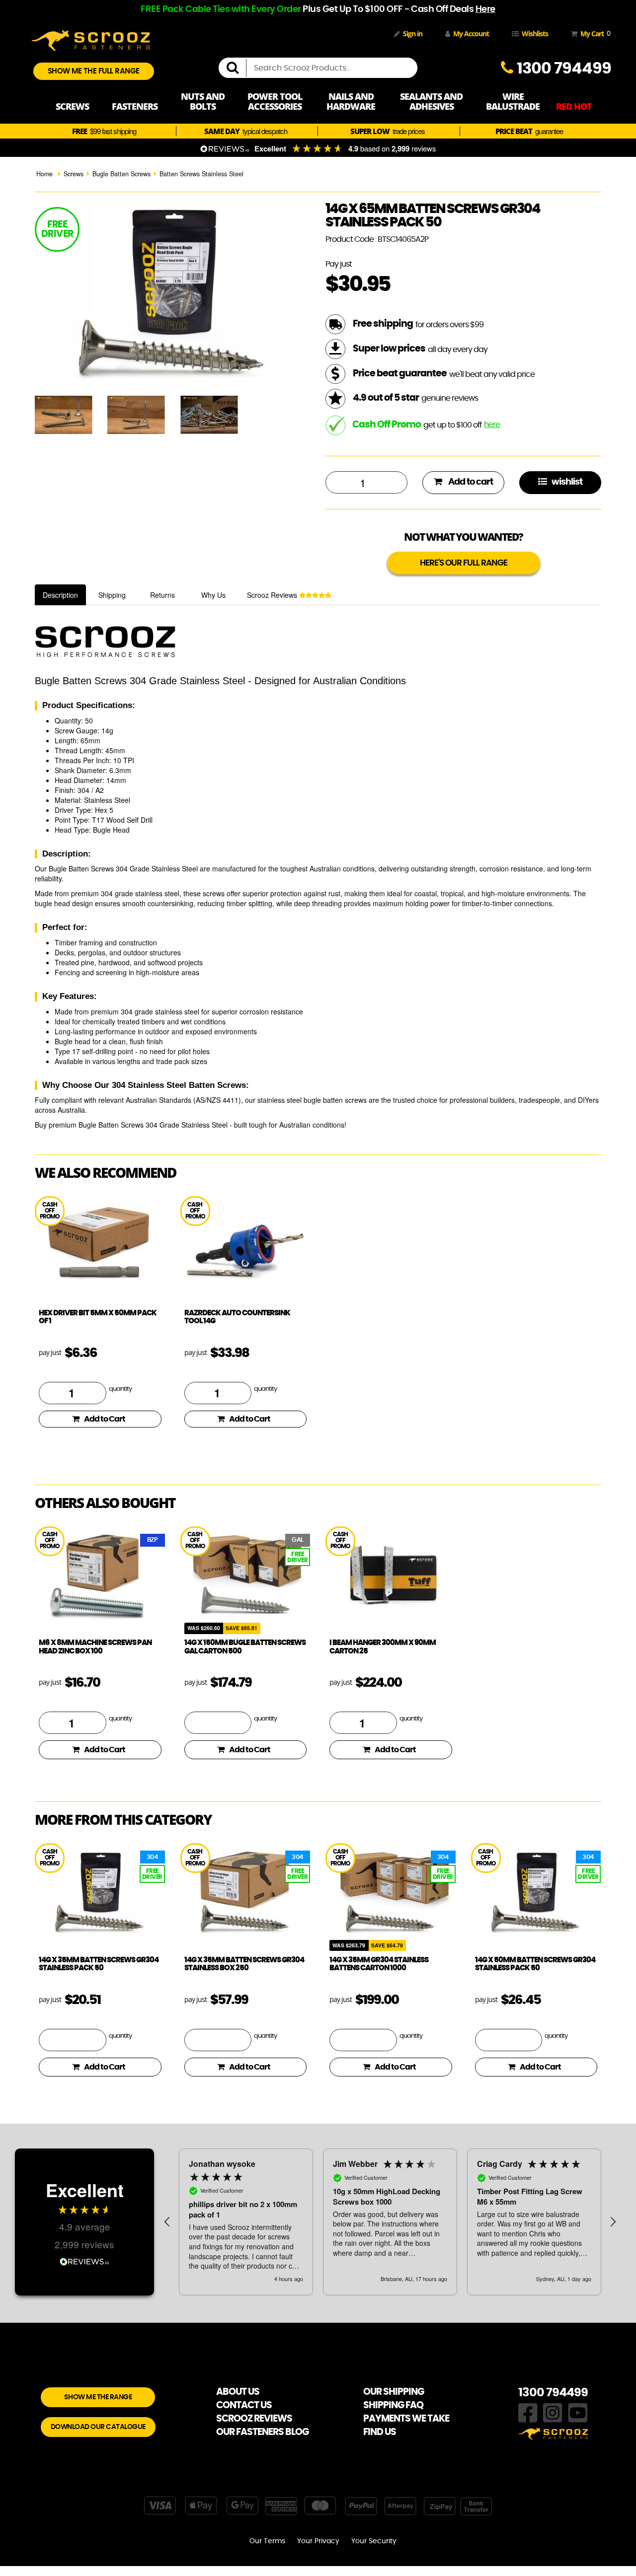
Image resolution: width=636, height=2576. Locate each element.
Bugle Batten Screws (121, 174)
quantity (120, 1389)
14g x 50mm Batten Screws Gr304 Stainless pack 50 (535, 1964)
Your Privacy (318, 2541)
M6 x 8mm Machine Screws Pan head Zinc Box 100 (95, 1647)
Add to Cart (105, 1419)
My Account (471, 34)
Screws (74, 174)
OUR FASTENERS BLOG (262, 2432)
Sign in (413, 34)
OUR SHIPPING (394, 2392)
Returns (162, 595)
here (492, 425)
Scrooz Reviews (273, 595)
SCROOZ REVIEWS (254, 2419)
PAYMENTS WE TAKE (406, 2419)
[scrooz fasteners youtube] (578, 2412)
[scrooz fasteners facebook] (528, 2412)
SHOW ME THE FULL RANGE (94, 71)
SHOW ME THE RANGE (98, 2397)
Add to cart (470, 482)
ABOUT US (238, 2392)
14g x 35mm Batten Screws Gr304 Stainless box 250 (244, 1964)
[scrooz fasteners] (91, 39)
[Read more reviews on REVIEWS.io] (84, 2260)
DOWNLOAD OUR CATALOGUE (98, 2427)
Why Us (213, 595)
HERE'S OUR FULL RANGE (464, 563)
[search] (237, 68)
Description (60, 595)
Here (485, 9)
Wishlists (535, 34)
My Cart (594, 33)
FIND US (380, 2432)
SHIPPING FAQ (393, 2405)
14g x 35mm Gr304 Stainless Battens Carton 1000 (379, 1964)
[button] (167, 2222)
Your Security (374, 2541)
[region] (390, 2222)
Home (44, 174)
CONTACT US (244, 2405)
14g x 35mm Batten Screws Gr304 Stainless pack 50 (99, 1964)
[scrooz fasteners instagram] (553, 2412)
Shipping (112, 595)
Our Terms (267, 2541)
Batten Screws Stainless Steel (201, 174)
